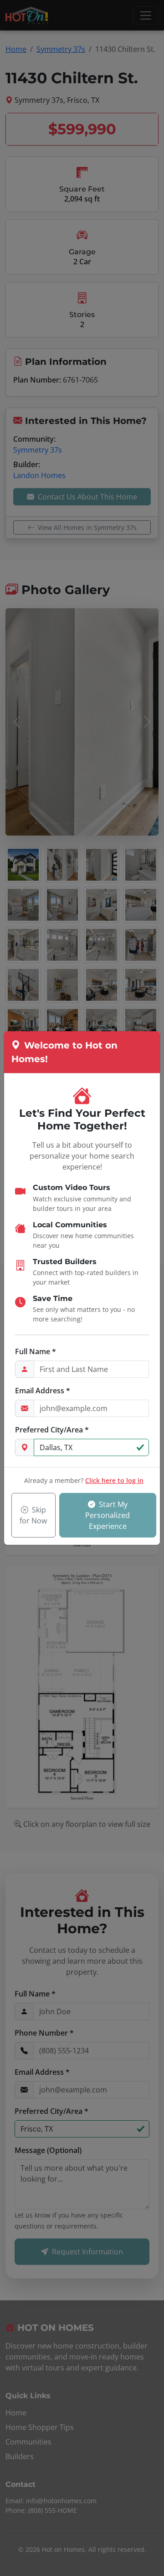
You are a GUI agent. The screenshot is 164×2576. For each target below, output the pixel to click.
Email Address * (43, 1391)
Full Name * (36, 1351)
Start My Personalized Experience (108, 1515)
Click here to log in (114, 1480)
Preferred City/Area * (52, 1430)
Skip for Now (33, 1515)
